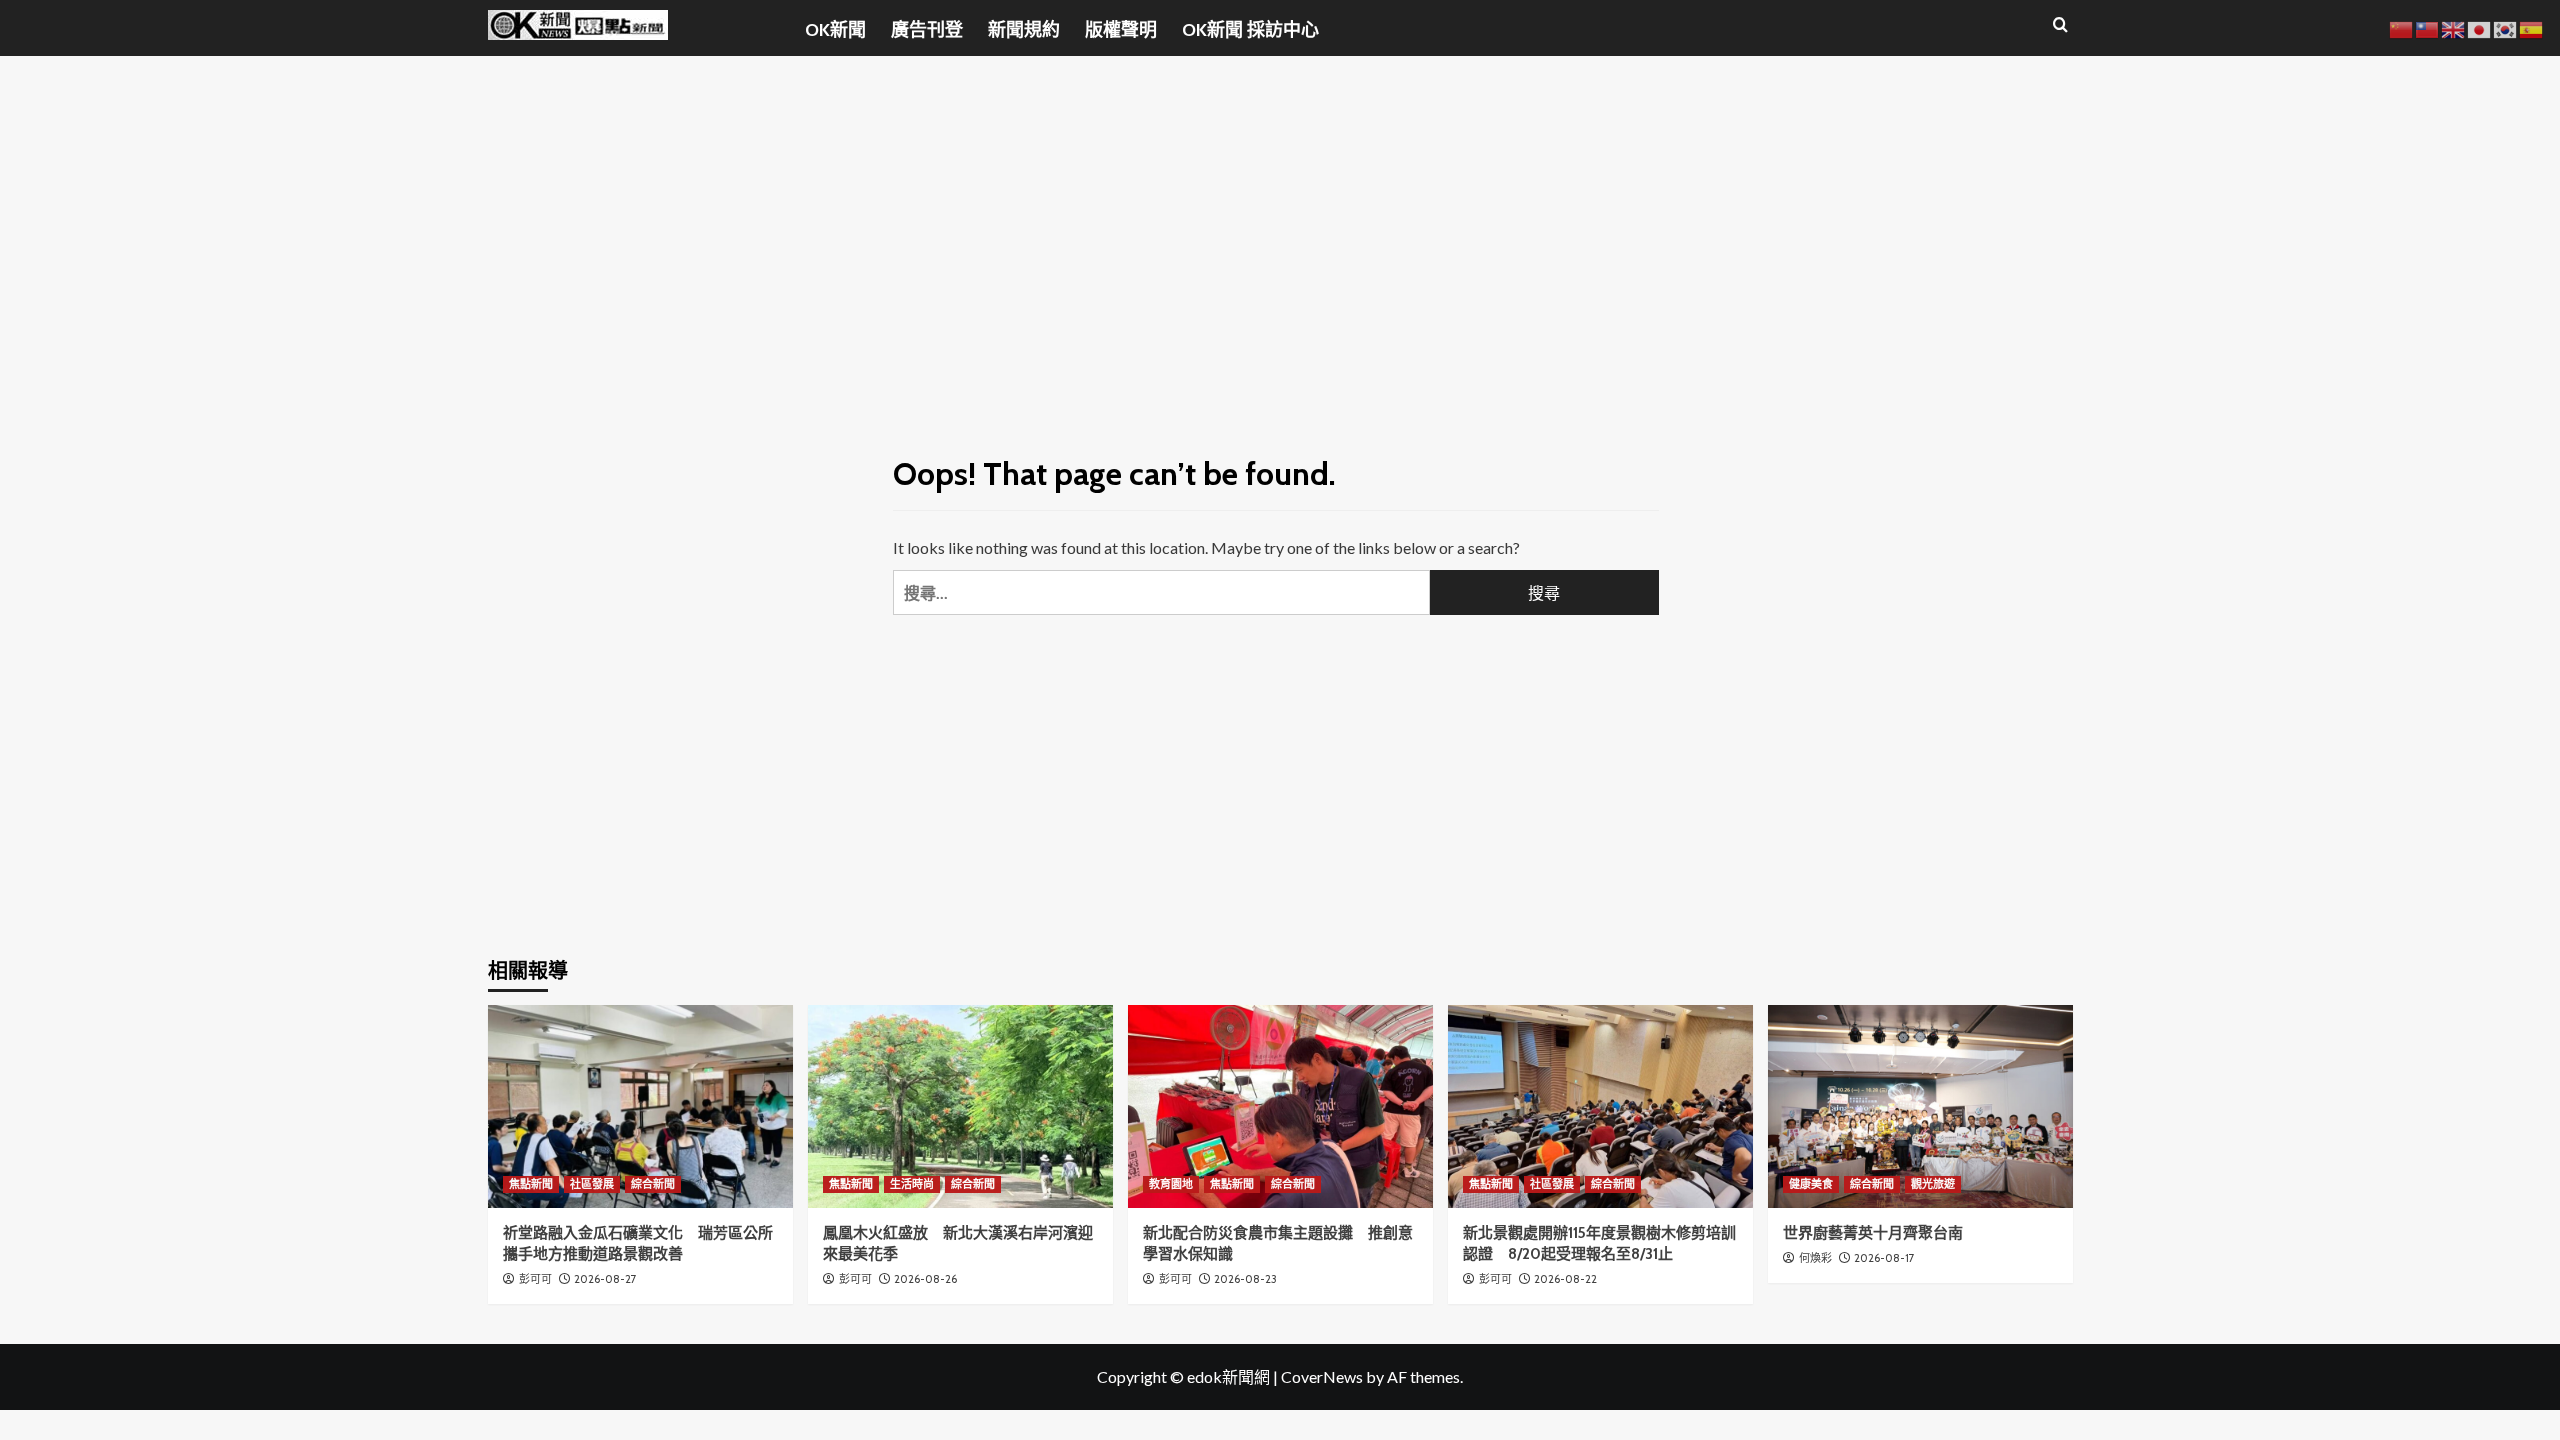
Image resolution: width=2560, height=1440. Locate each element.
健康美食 (1811, 1184)
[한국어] (2506, 27)
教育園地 (1171, 1184)
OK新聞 (835, 30)
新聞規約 (1024, 30)
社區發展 (592, 1184)
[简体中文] (2402, 27)
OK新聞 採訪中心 (1250, 30)
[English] (2454, 27)
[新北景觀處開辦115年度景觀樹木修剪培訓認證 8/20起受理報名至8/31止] (1600, 1106)
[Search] (2060, 25)
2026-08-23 (1245, 1279)
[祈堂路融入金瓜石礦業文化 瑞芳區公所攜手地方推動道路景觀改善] (640, 1106)
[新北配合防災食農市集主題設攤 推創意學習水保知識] (1280, 1106)
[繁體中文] (2428, 27)
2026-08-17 (1884, 1258)
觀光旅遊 (1933, 1184)
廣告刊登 (927, 30)
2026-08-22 (1565, 1279)
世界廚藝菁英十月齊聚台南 (1873, 1233)
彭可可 (535, 1279)
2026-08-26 (925, 1279)
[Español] (2532, 27)
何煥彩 (1815, 1258)
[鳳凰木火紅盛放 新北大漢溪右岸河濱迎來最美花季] (960, 1106)
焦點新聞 (531, 1184)
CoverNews (1322, 1376)
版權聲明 (1121, 30)
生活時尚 (912, 1184)
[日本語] (2480, 27)
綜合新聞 (653, 1184)
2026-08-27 (605, 1279)
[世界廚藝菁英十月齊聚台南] (1920, 1106)
